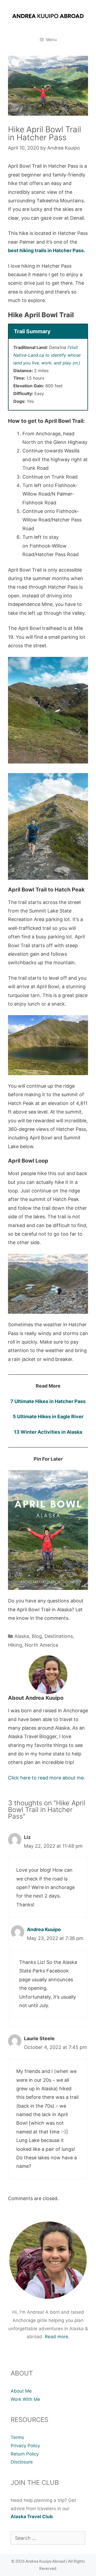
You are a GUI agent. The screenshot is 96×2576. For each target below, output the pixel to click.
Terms (17, 2437)
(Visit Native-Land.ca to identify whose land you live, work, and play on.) (47, 355)
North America (41, 1645)
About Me (21, 2391)
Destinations (59, 1636)
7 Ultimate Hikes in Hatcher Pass (48, 1401)
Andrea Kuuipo (44, 1929)
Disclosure (22, 2462)
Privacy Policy (25, 2446)
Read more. (57, 2337)
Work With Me (25, 2399)
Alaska (22, 1636)
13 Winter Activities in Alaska (48, 1432)
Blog (37, 1636)
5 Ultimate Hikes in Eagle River (48, 1416)
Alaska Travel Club (32, 2517)
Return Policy (25, 2454)
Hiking (15, 1645)
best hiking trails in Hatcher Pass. (47, 250)
